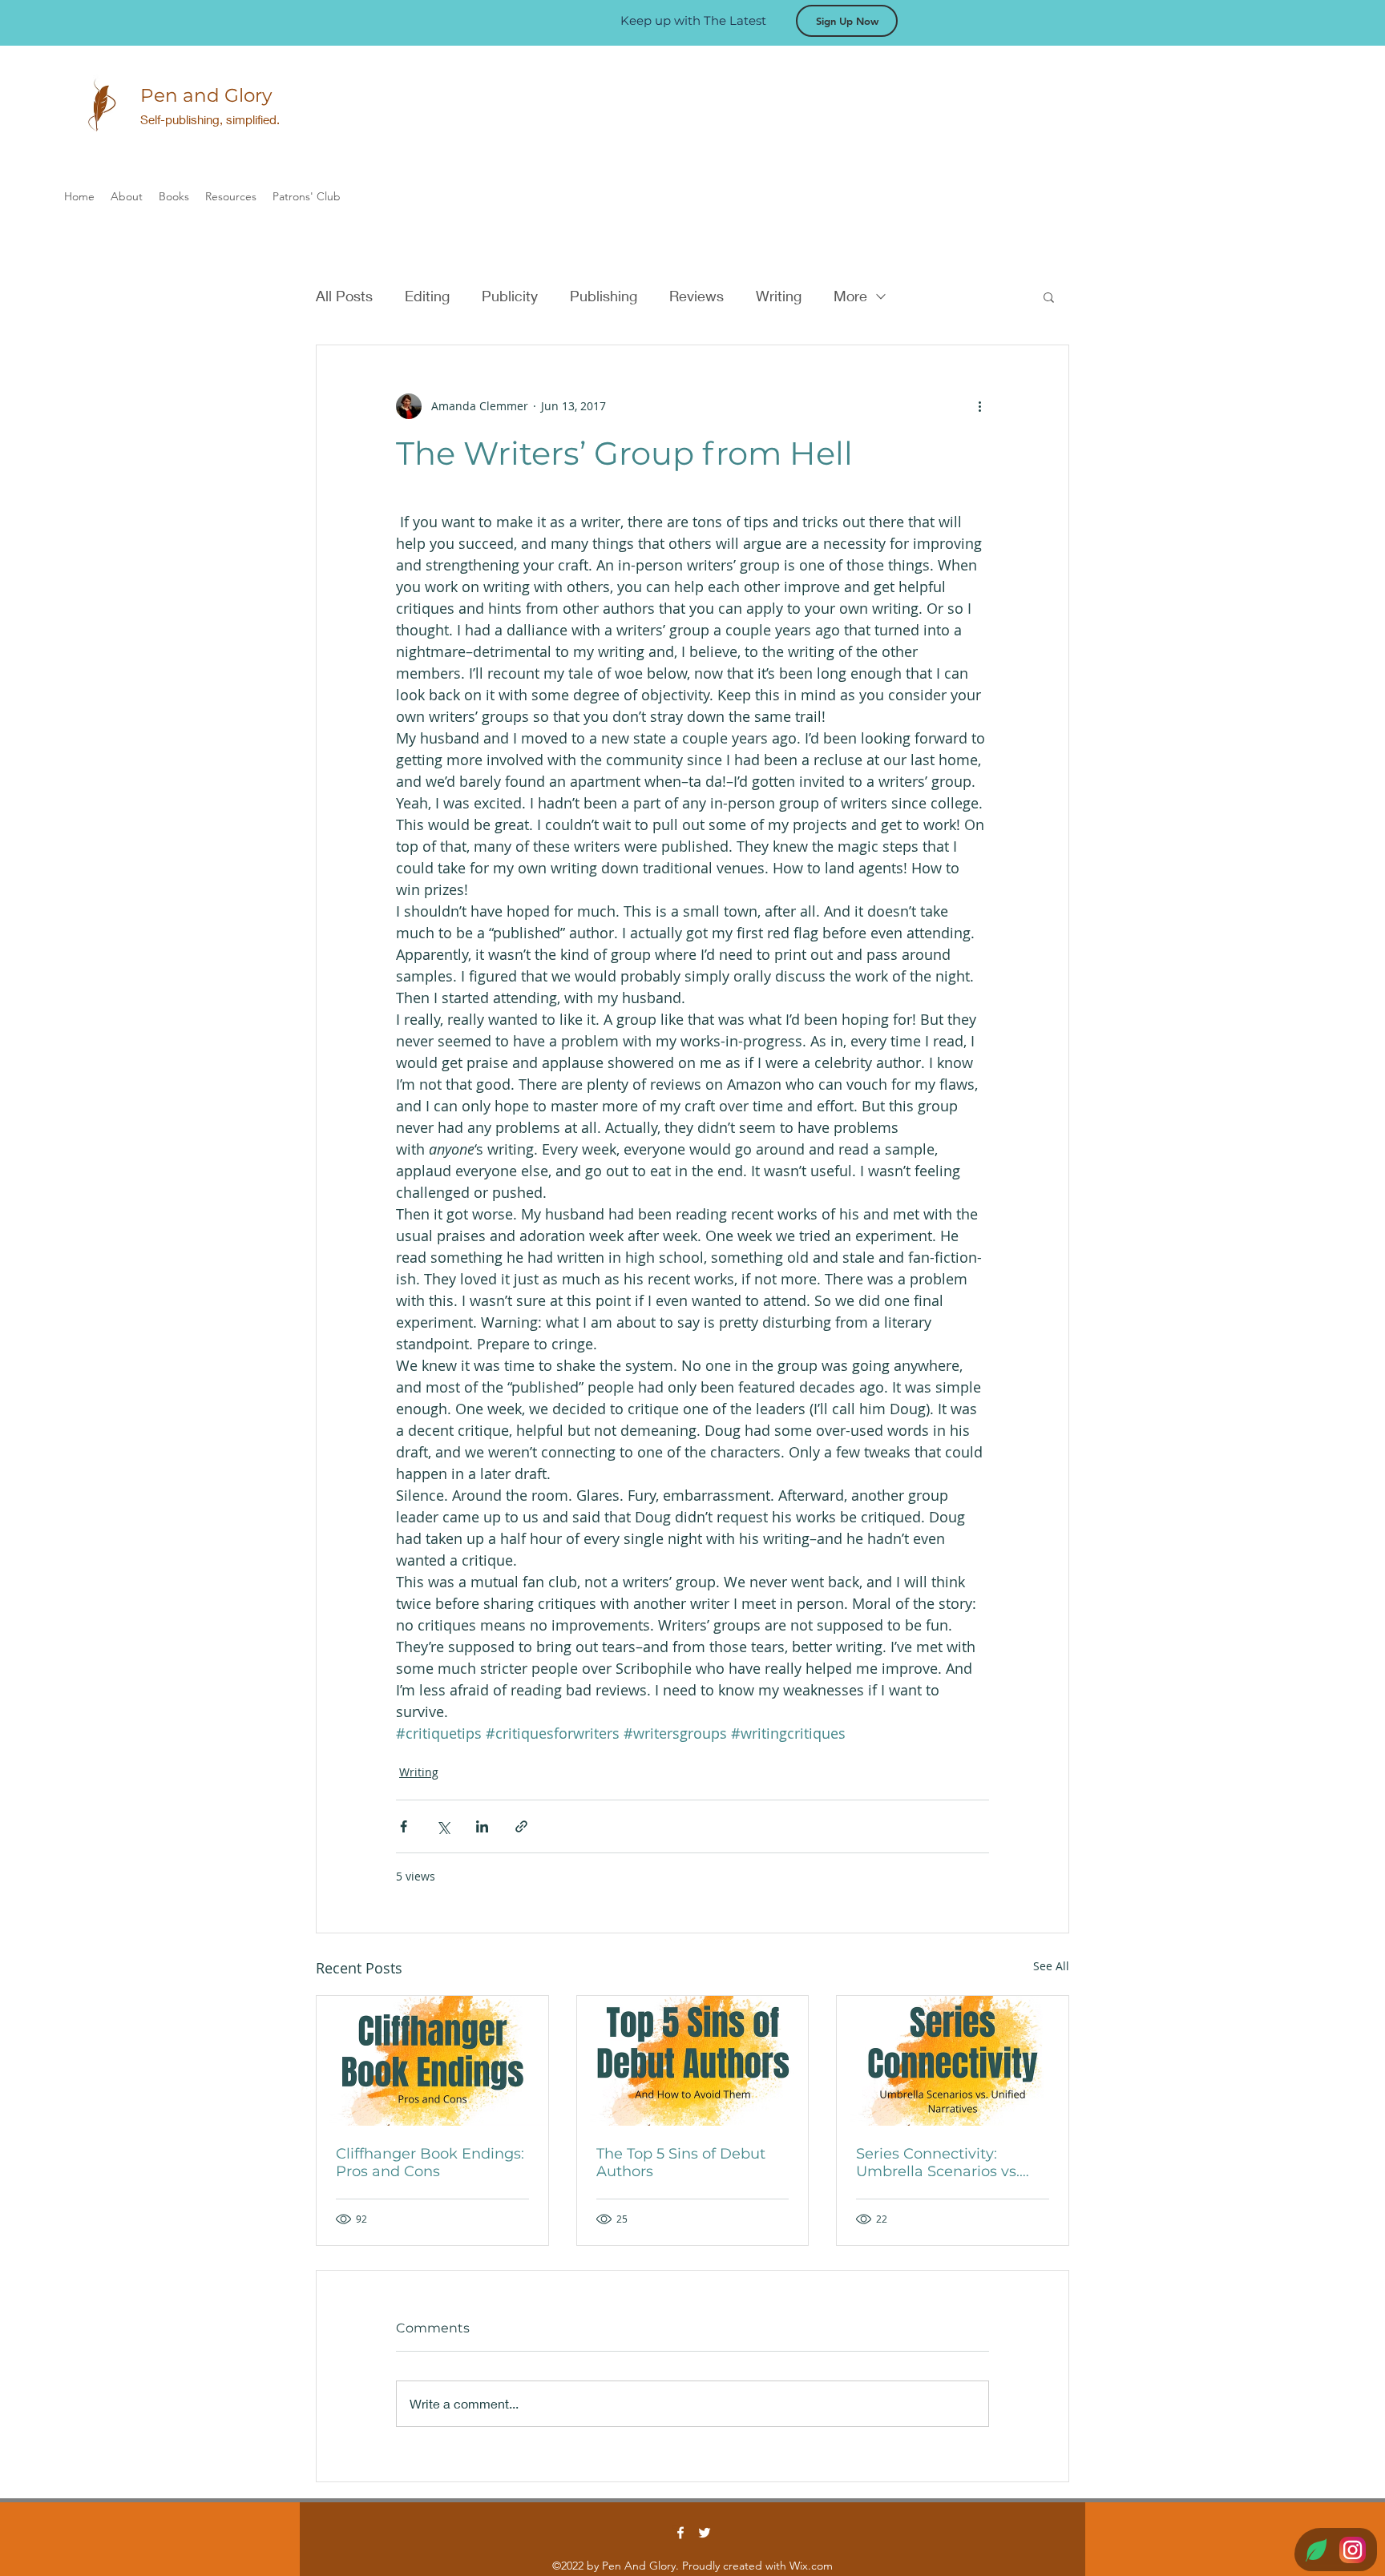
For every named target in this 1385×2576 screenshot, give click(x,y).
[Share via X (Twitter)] (443, 1826)
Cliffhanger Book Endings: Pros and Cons (430, 2163)
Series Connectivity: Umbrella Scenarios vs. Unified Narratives (938, 2163)
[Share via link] (521, 1826)
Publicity (510, 296)
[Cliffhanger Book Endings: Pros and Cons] (432, 2061)
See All (1051, 1966)
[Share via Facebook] (404, 1826)
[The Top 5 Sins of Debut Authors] (693, 2061)
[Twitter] (705, 2533)
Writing (779, 296)
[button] (1049, 296)
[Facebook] (680, 2533)
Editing (427, 296)
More (850, 296)
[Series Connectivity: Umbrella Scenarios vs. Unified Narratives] (953, 2061)
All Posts (344, 296)
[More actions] (979, 406)
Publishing (604, 296)
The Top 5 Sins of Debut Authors (681, 2163)
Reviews (697, 296)
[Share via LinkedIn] (482, 1826)
